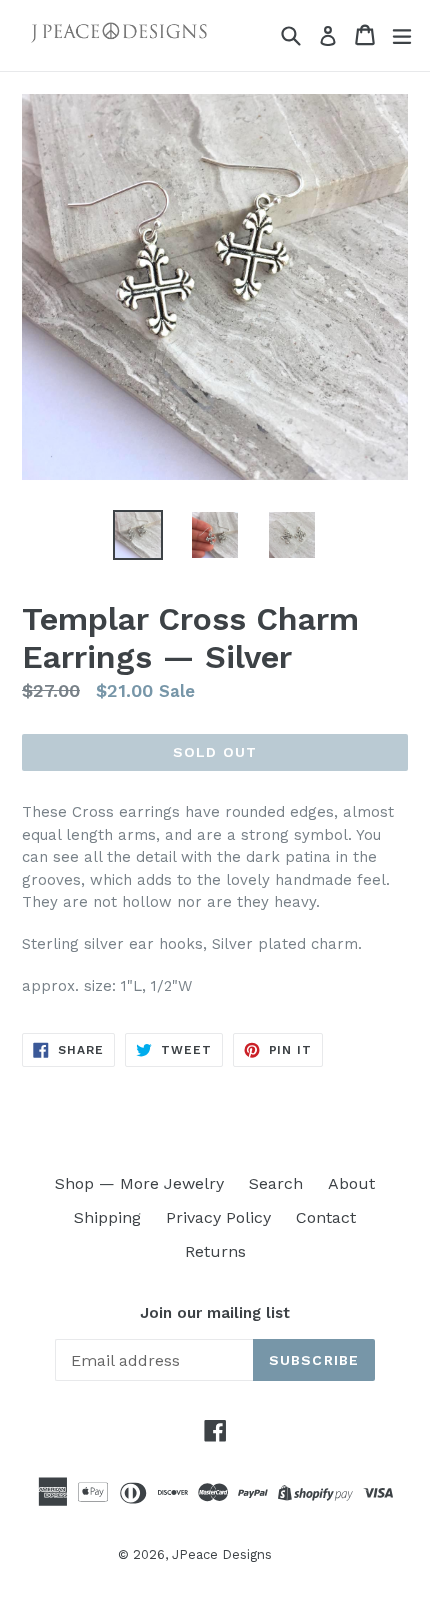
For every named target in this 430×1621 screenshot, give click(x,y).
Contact (326, 1217)
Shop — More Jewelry (139, 1183)
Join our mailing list (215, 1313)
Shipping (107, 1217)
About (351, 1183)
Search (276, 1183)
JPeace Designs (222, 1554)
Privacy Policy (218, 1217)
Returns (215, 1251)
